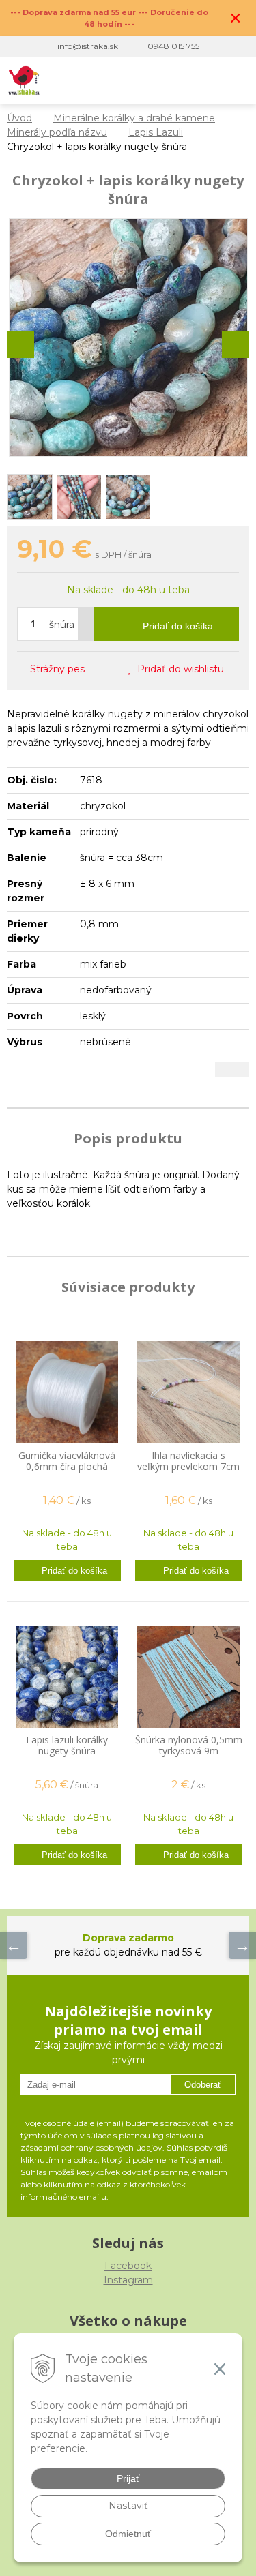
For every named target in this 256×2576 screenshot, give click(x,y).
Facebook (128, 2266)
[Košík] (207, 80)
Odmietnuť (128, 2534)
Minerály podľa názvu (57, 132)
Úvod (19, 118)
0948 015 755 (173, 46)
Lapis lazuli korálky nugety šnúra (67, 1745)
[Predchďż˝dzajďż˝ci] (14, 1945)
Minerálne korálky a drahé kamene (134, 118)
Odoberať (203, 2085)
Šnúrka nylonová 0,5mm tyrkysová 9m (189, 1745)
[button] (151, 80)
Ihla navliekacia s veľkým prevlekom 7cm (188, 1461)
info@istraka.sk (88, 46)
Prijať (128, 2478)
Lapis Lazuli (156, 132)
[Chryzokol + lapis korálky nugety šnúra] (128, 338)
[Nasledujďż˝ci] (242, 1945)
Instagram (128, 2280)
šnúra (62, 625)
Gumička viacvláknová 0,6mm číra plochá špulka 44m (67, 1466)
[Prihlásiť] (179, 80)
